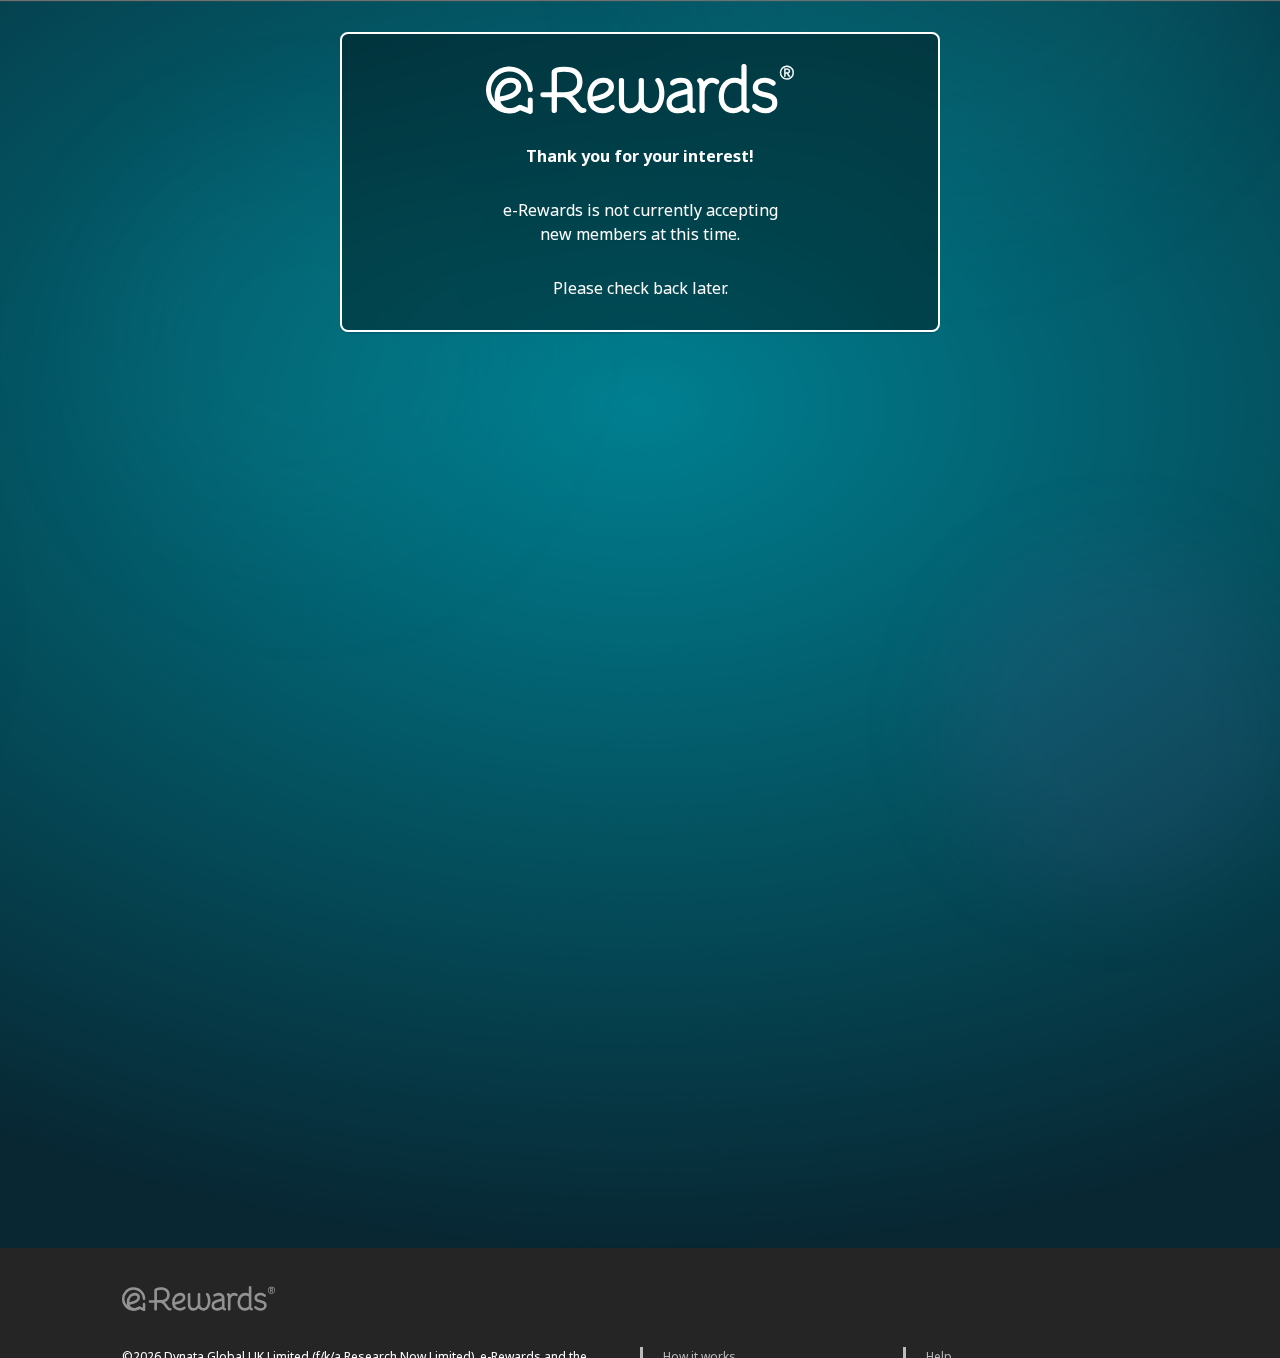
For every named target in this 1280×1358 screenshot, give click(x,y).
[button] (192, 1301)
